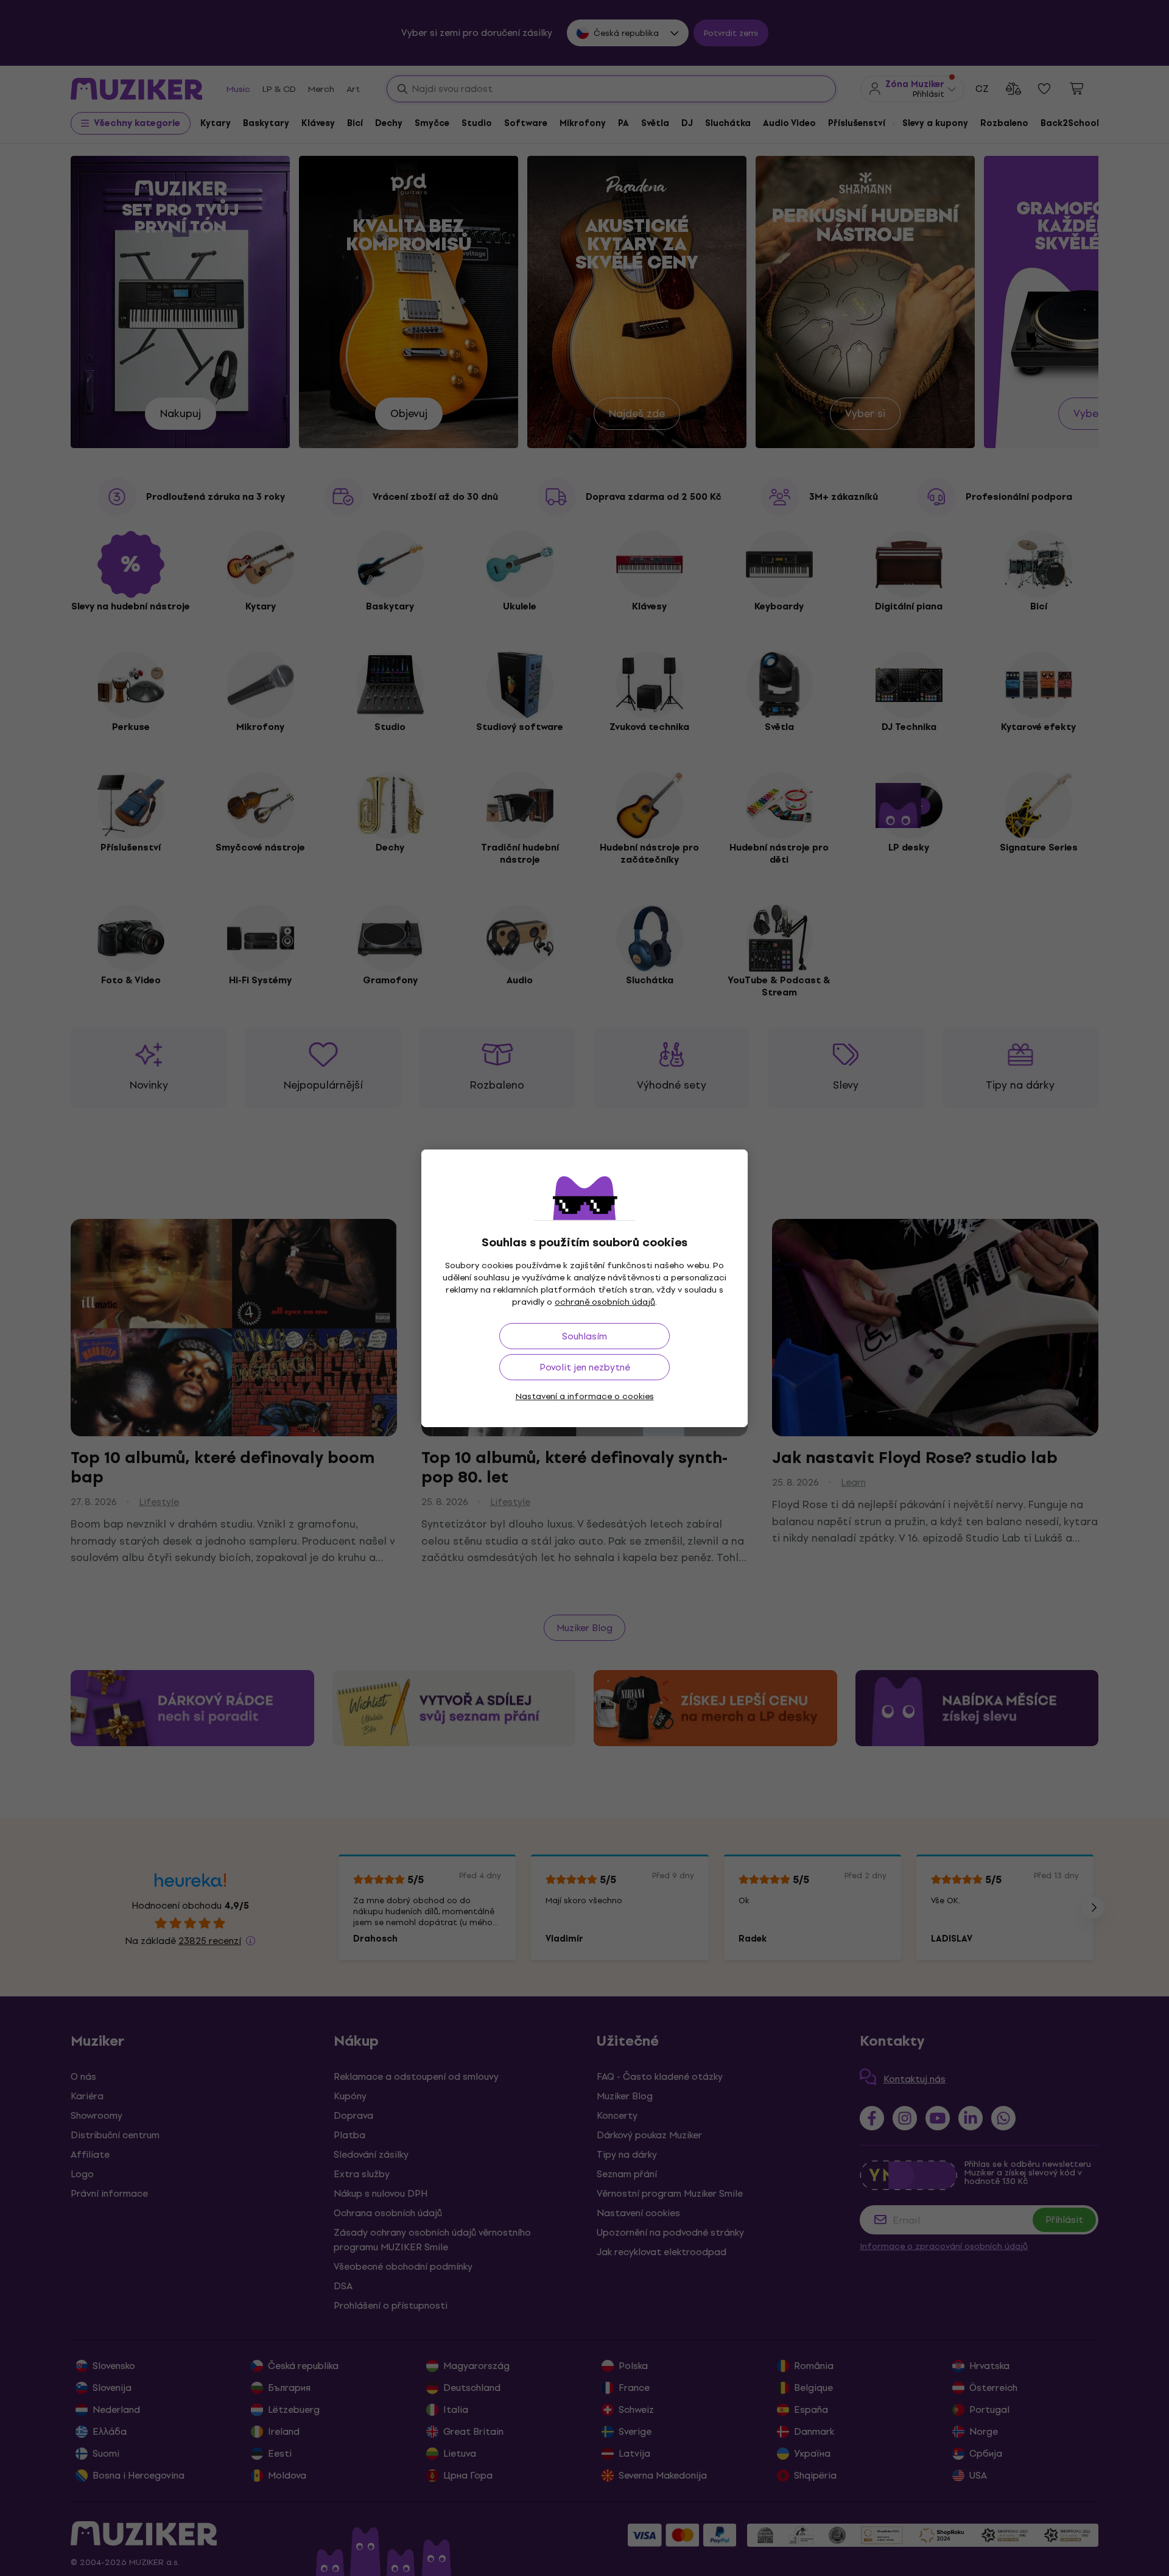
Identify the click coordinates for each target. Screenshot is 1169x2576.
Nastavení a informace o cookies (585, 1396)
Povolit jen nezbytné (585, 1367)
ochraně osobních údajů (605, 1302)
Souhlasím (584, 1336)
